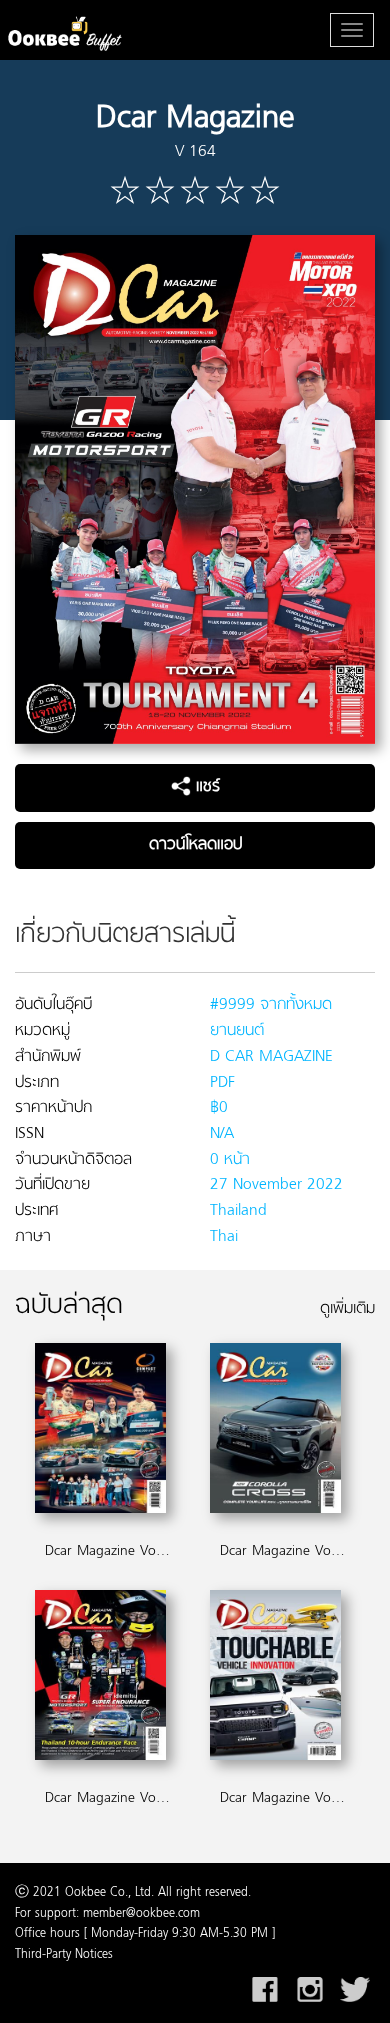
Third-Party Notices (64, 1955)
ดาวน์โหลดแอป (195, 845)
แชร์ (205, 787)
